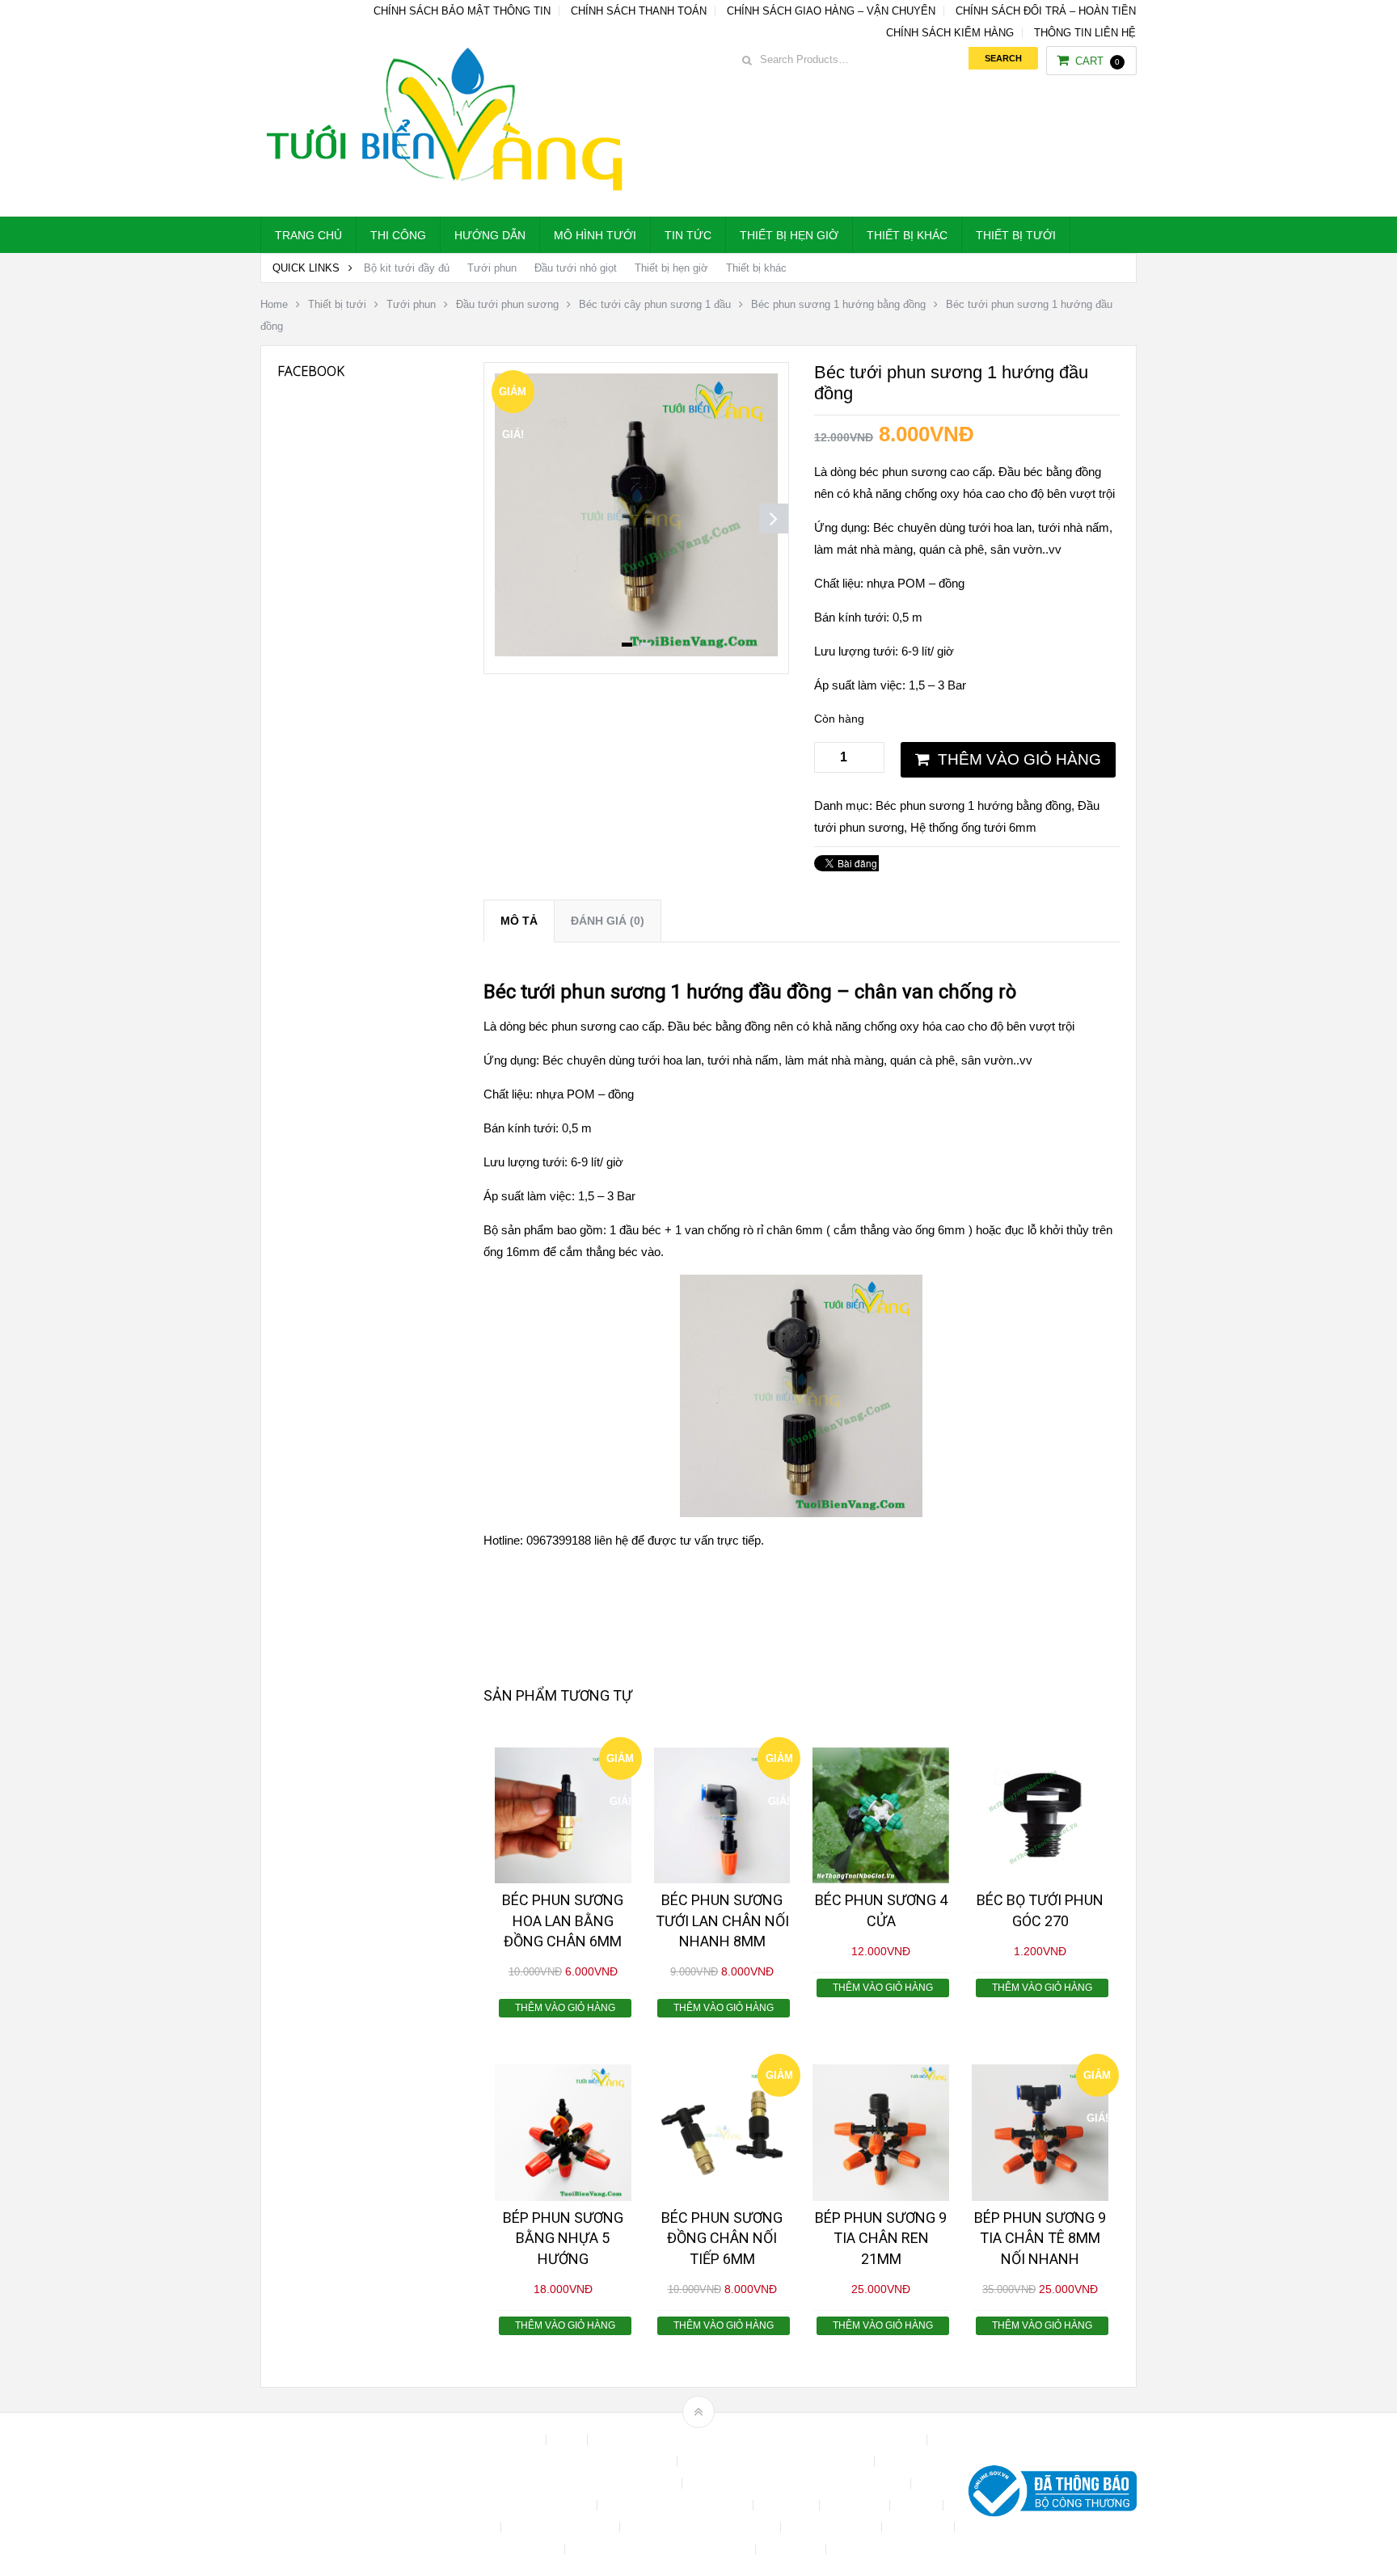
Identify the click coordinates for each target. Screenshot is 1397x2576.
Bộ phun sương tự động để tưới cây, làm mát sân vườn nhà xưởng (759, 2440)
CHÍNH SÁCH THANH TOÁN (639, 11)
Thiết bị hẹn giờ (789, 235)
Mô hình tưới (595, 235)
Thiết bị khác (907, 235)
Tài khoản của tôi (833, 2527)
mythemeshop (344, 2495)
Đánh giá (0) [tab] (608, 921)
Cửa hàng (788, 2505)
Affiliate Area (508, 2440)
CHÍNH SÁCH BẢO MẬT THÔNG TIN (462, 11)
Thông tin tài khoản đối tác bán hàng (662, 2549)
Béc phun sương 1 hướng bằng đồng (838, 304)
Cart (1097, 61)
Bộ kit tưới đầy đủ (407, 268)
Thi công (398, 235)
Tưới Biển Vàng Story (889, 2549)
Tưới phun (492, 268)
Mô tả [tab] (519, 921)
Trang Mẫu (792, 2549)
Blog (568, 2440)
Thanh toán (920, 2527)
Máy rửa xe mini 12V (562, 2527)
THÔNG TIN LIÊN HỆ (1085, 33)
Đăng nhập (856, 2505)
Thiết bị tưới (1016, 235)
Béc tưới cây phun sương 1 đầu (655, 304)
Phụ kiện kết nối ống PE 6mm (702, 2527)
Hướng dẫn (490, 235)
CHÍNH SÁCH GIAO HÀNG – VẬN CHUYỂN (831, 11)
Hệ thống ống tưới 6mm (973, 827)
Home (274, 304)
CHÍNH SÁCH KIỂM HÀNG (950, 33)
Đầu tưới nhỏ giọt (576, 268)
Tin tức (688, 235)
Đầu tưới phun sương (507, 304)
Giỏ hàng (471, 2527)
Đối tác (918, 2505)
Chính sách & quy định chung (599, 2462)
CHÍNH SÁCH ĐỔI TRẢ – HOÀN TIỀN (1046, 11)
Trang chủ (308, 235)
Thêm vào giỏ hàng (1019, 759)
